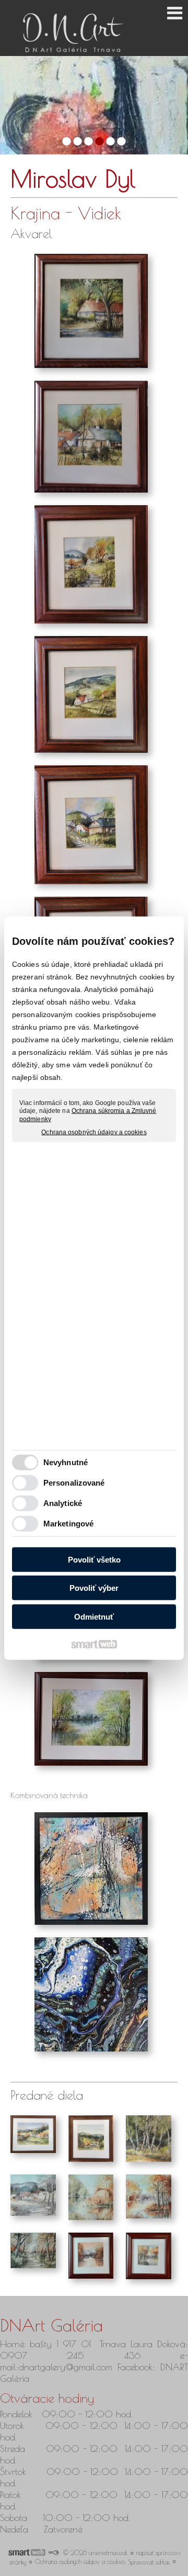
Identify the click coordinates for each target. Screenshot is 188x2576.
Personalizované (74, 1483)
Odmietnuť (94, 1616)
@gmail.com (89, 2367)
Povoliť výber (94, 1588)
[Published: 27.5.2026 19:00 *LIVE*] (53, 2552)
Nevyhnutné (66, 1462)
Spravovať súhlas (149, 2562)
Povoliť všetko (94, 1559)
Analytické (63, 1503)
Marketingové (68, 1524)
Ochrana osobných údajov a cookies (94, 1132)
